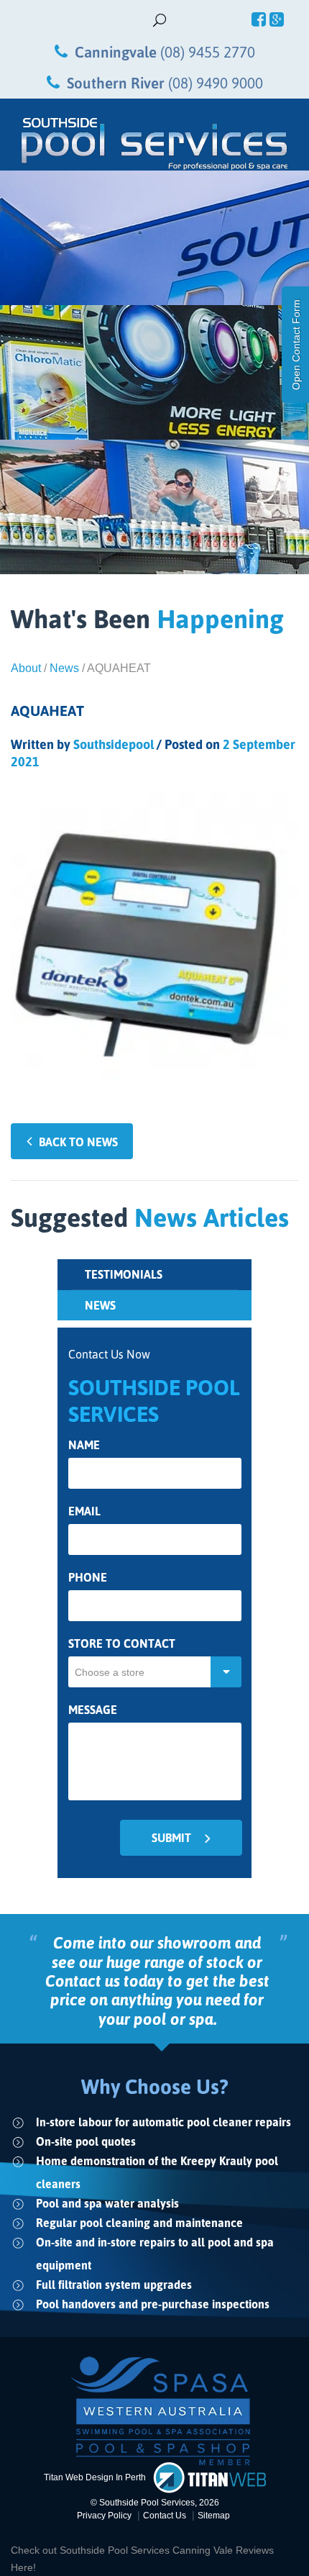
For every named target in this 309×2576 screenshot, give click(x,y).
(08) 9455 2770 (208, 52)
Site (214, 2516)
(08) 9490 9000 (216, 83)
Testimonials (124, 1274)
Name (84, 1445)
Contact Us (165, 2516)
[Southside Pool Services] (154, 144)
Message (93, 1710)
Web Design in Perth (106, 2477)
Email (84, 1511)
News (64, 668)
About (26, 668)
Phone (88, 1578)
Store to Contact (122, 1644)
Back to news (78, 1142)
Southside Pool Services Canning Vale (148, 2550)
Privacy (104, 2516)
